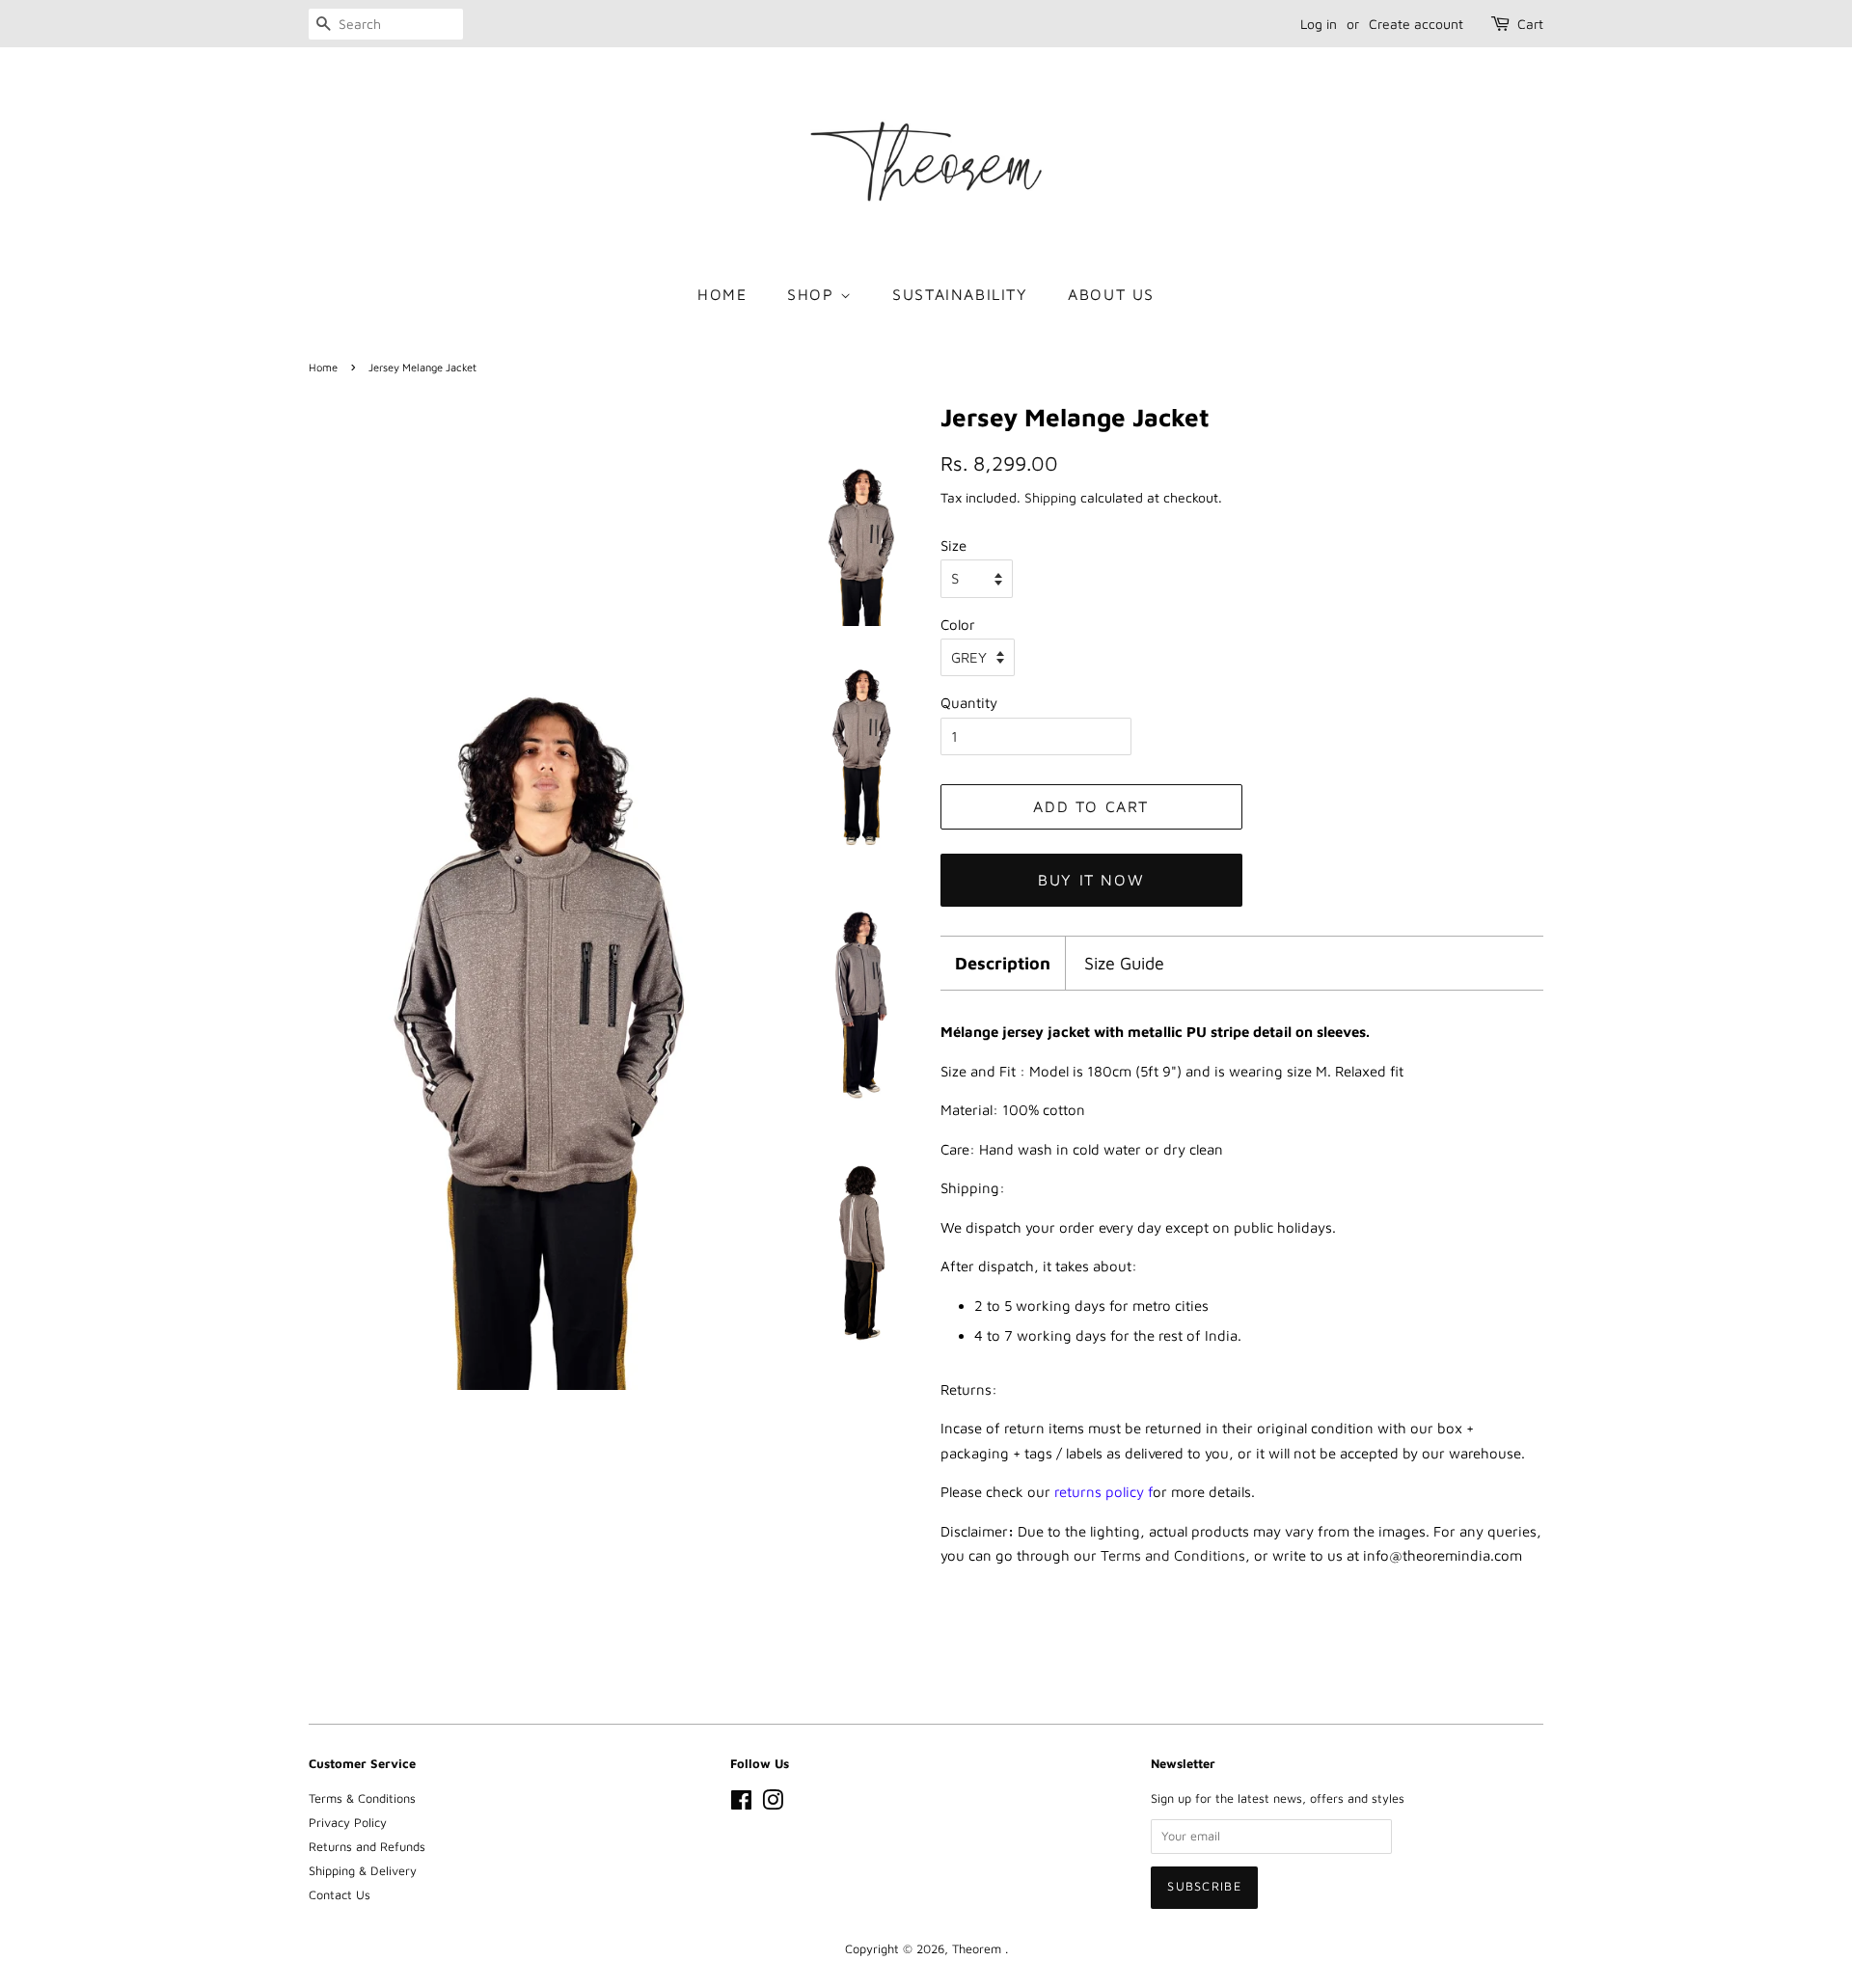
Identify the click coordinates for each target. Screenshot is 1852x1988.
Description (1003, 963)
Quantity (969, 703)
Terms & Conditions (362, 1798)
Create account (1416, 24)
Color (958, 625)
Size (953, 545)
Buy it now (1091, 880)
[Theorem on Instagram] (773, 1804)
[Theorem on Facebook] (741, 1804)
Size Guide (1124, 963)
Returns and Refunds (367, 1847)
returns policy (1099, 1492)
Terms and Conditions (1173, 1555)
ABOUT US (1111, 294)
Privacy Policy (348, 1823)
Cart (1530, 24)
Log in (1319, 24)
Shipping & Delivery (363, 1871)
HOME (722, 294)
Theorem (979, 1949)
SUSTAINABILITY (960, 294)
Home (323, 367)
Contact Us (340, 1895)
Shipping (1050, 497)
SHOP (814, 294)
